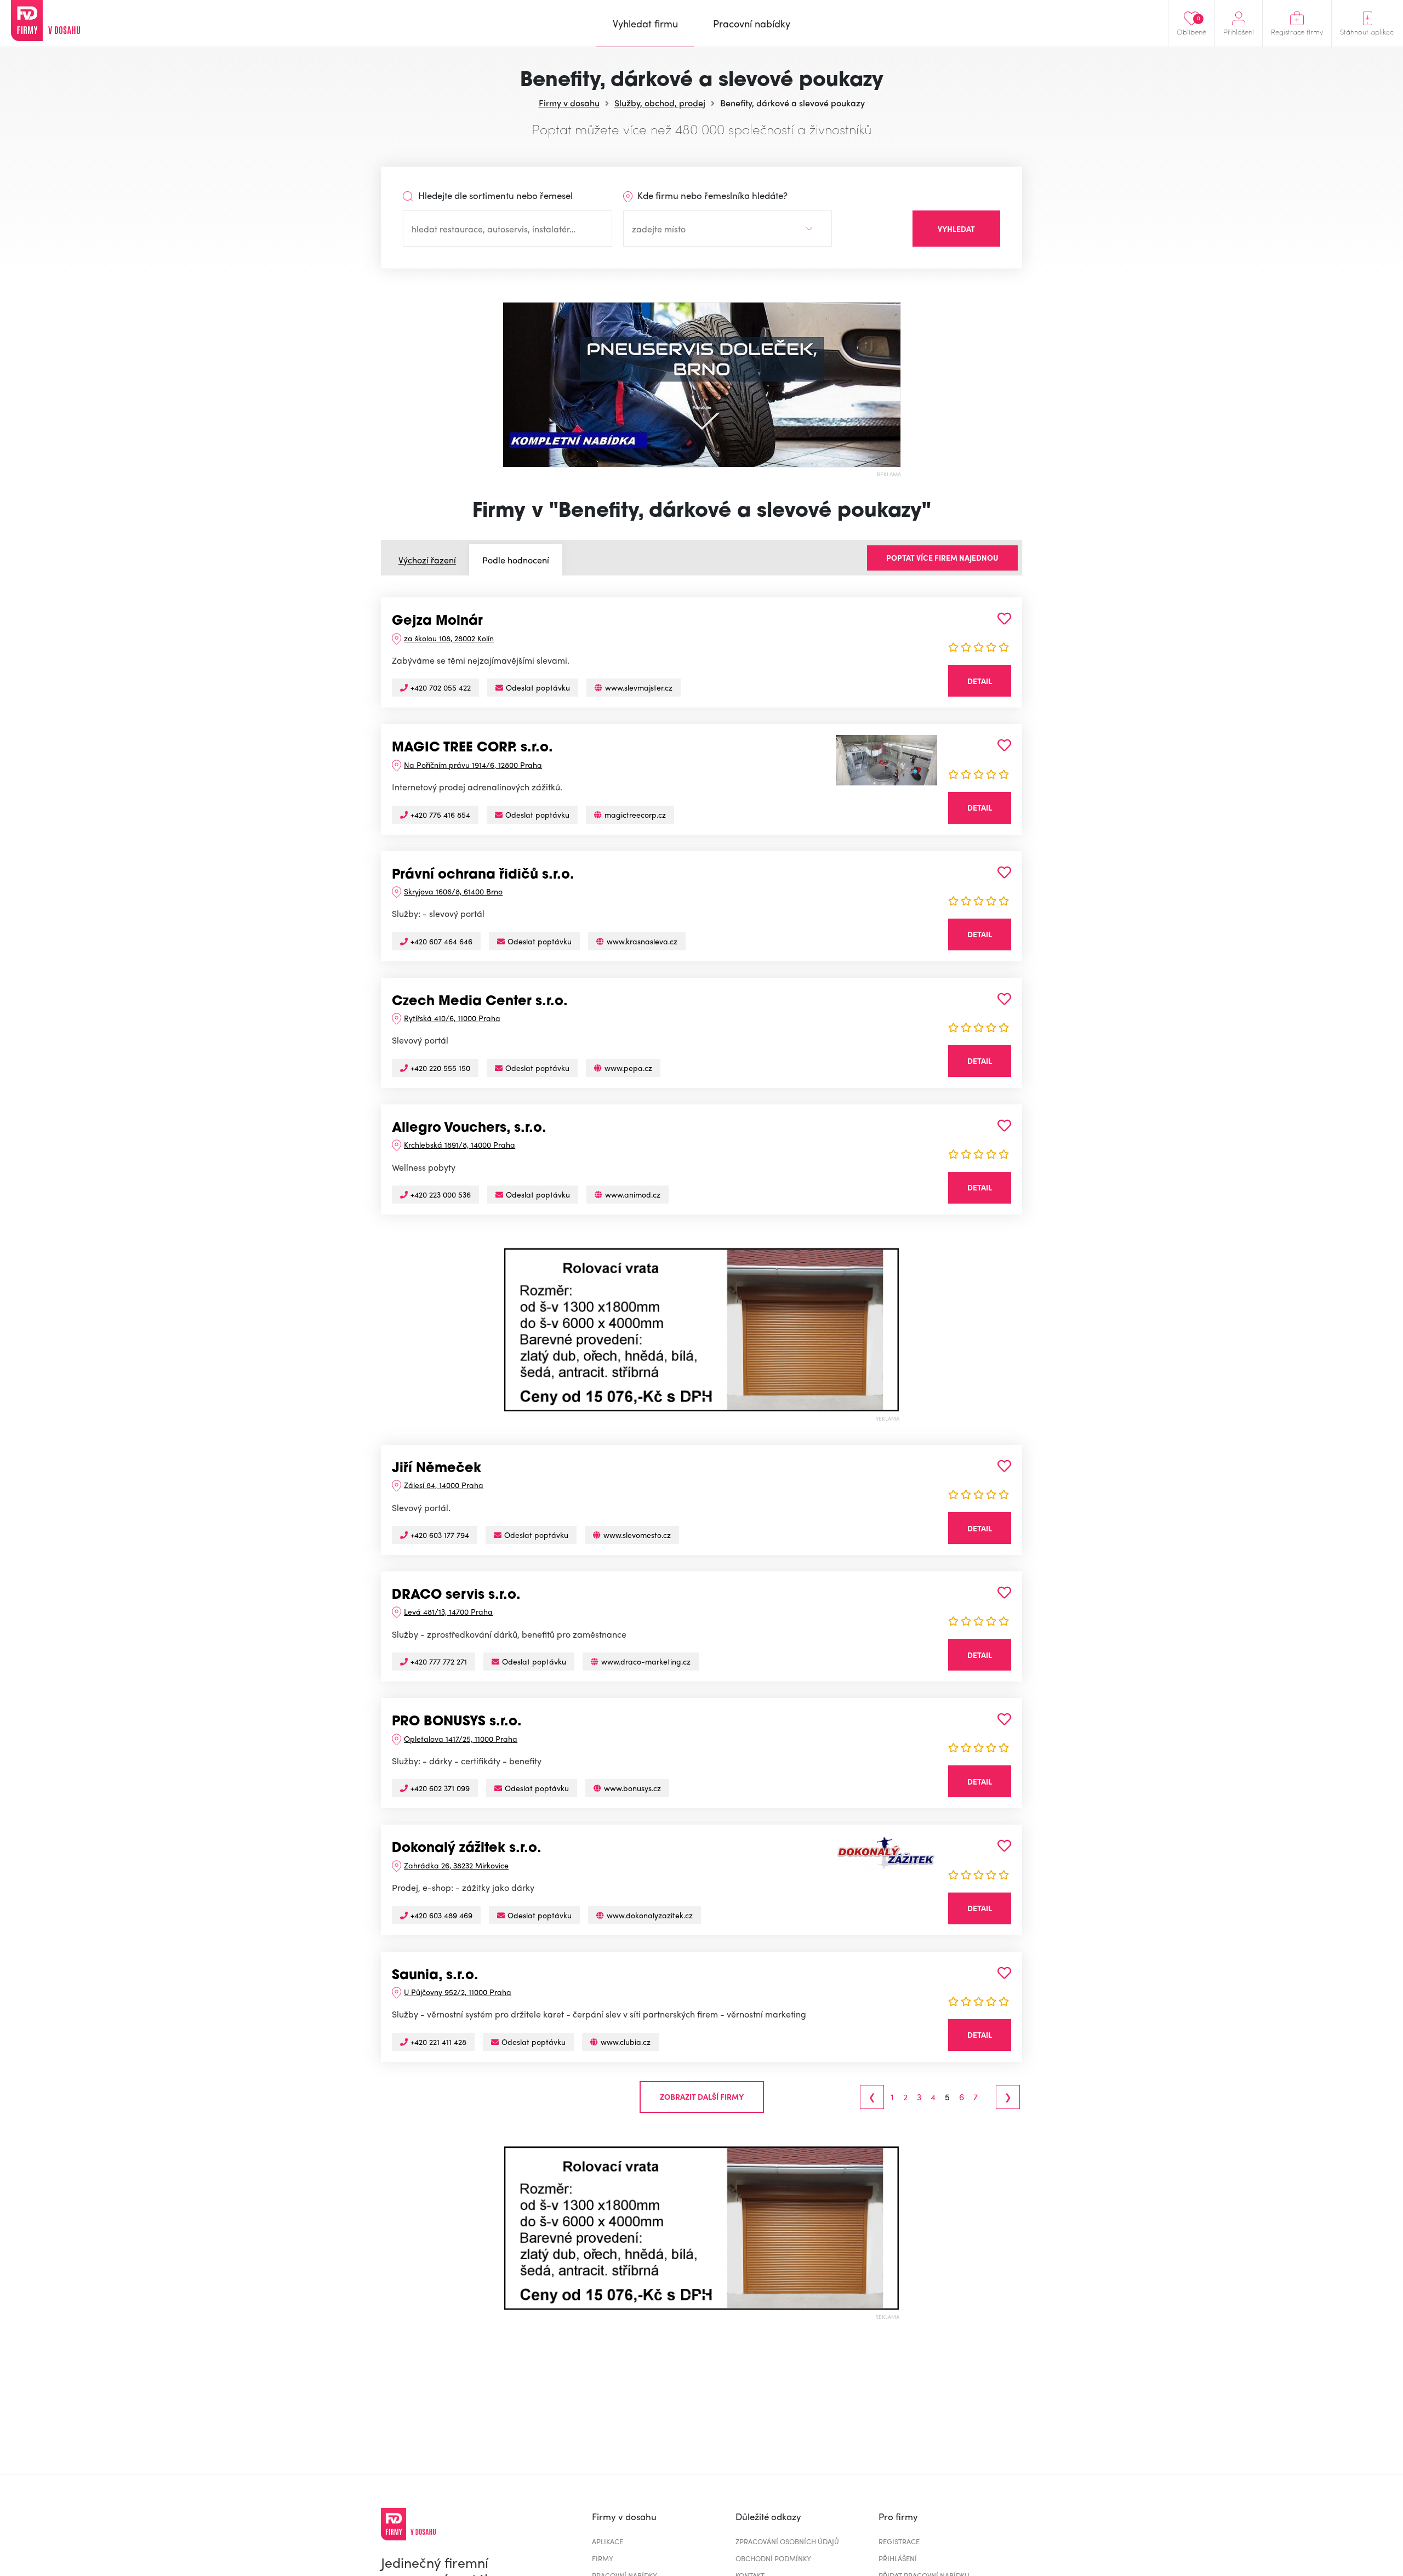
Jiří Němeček (437, 1469)
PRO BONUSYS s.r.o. (457, 1722)
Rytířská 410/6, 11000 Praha (452, 1018)
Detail (980, 681)
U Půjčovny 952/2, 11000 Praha (458, 1992)
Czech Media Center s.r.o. (480, 1002)
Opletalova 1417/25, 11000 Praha (461, 1739)
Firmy (603, 2558)
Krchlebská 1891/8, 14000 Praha (460, 1144)
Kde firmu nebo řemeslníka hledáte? (711, 195)
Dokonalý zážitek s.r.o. (467, 1849)
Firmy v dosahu (569, 103)
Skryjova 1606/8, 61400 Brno (453, 891)
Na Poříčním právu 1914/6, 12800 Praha (473, 765)
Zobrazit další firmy (702, 2096)
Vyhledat (956, 229)
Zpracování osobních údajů (787, 2541)
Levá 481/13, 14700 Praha (448, 1611)
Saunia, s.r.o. (435, 1976)
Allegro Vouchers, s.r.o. (469, 1129)
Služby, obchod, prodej (660, 103)
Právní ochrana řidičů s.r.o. (483, 875)
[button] (512, 1330)
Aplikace (608, 2541)
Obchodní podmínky (773, 2558)
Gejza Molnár (437, 622)
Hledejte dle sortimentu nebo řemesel (494, 195)
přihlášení (898, 2558)
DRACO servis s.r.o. (456, 1595)
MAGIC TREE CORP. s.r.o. (472, 748)
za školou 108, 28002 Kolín (449, 638)
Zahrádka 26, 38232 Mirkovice (456, 1865)
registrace (899, 2541)
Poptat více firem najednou (942, 557)
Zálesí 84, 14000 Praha (444, 1485)
